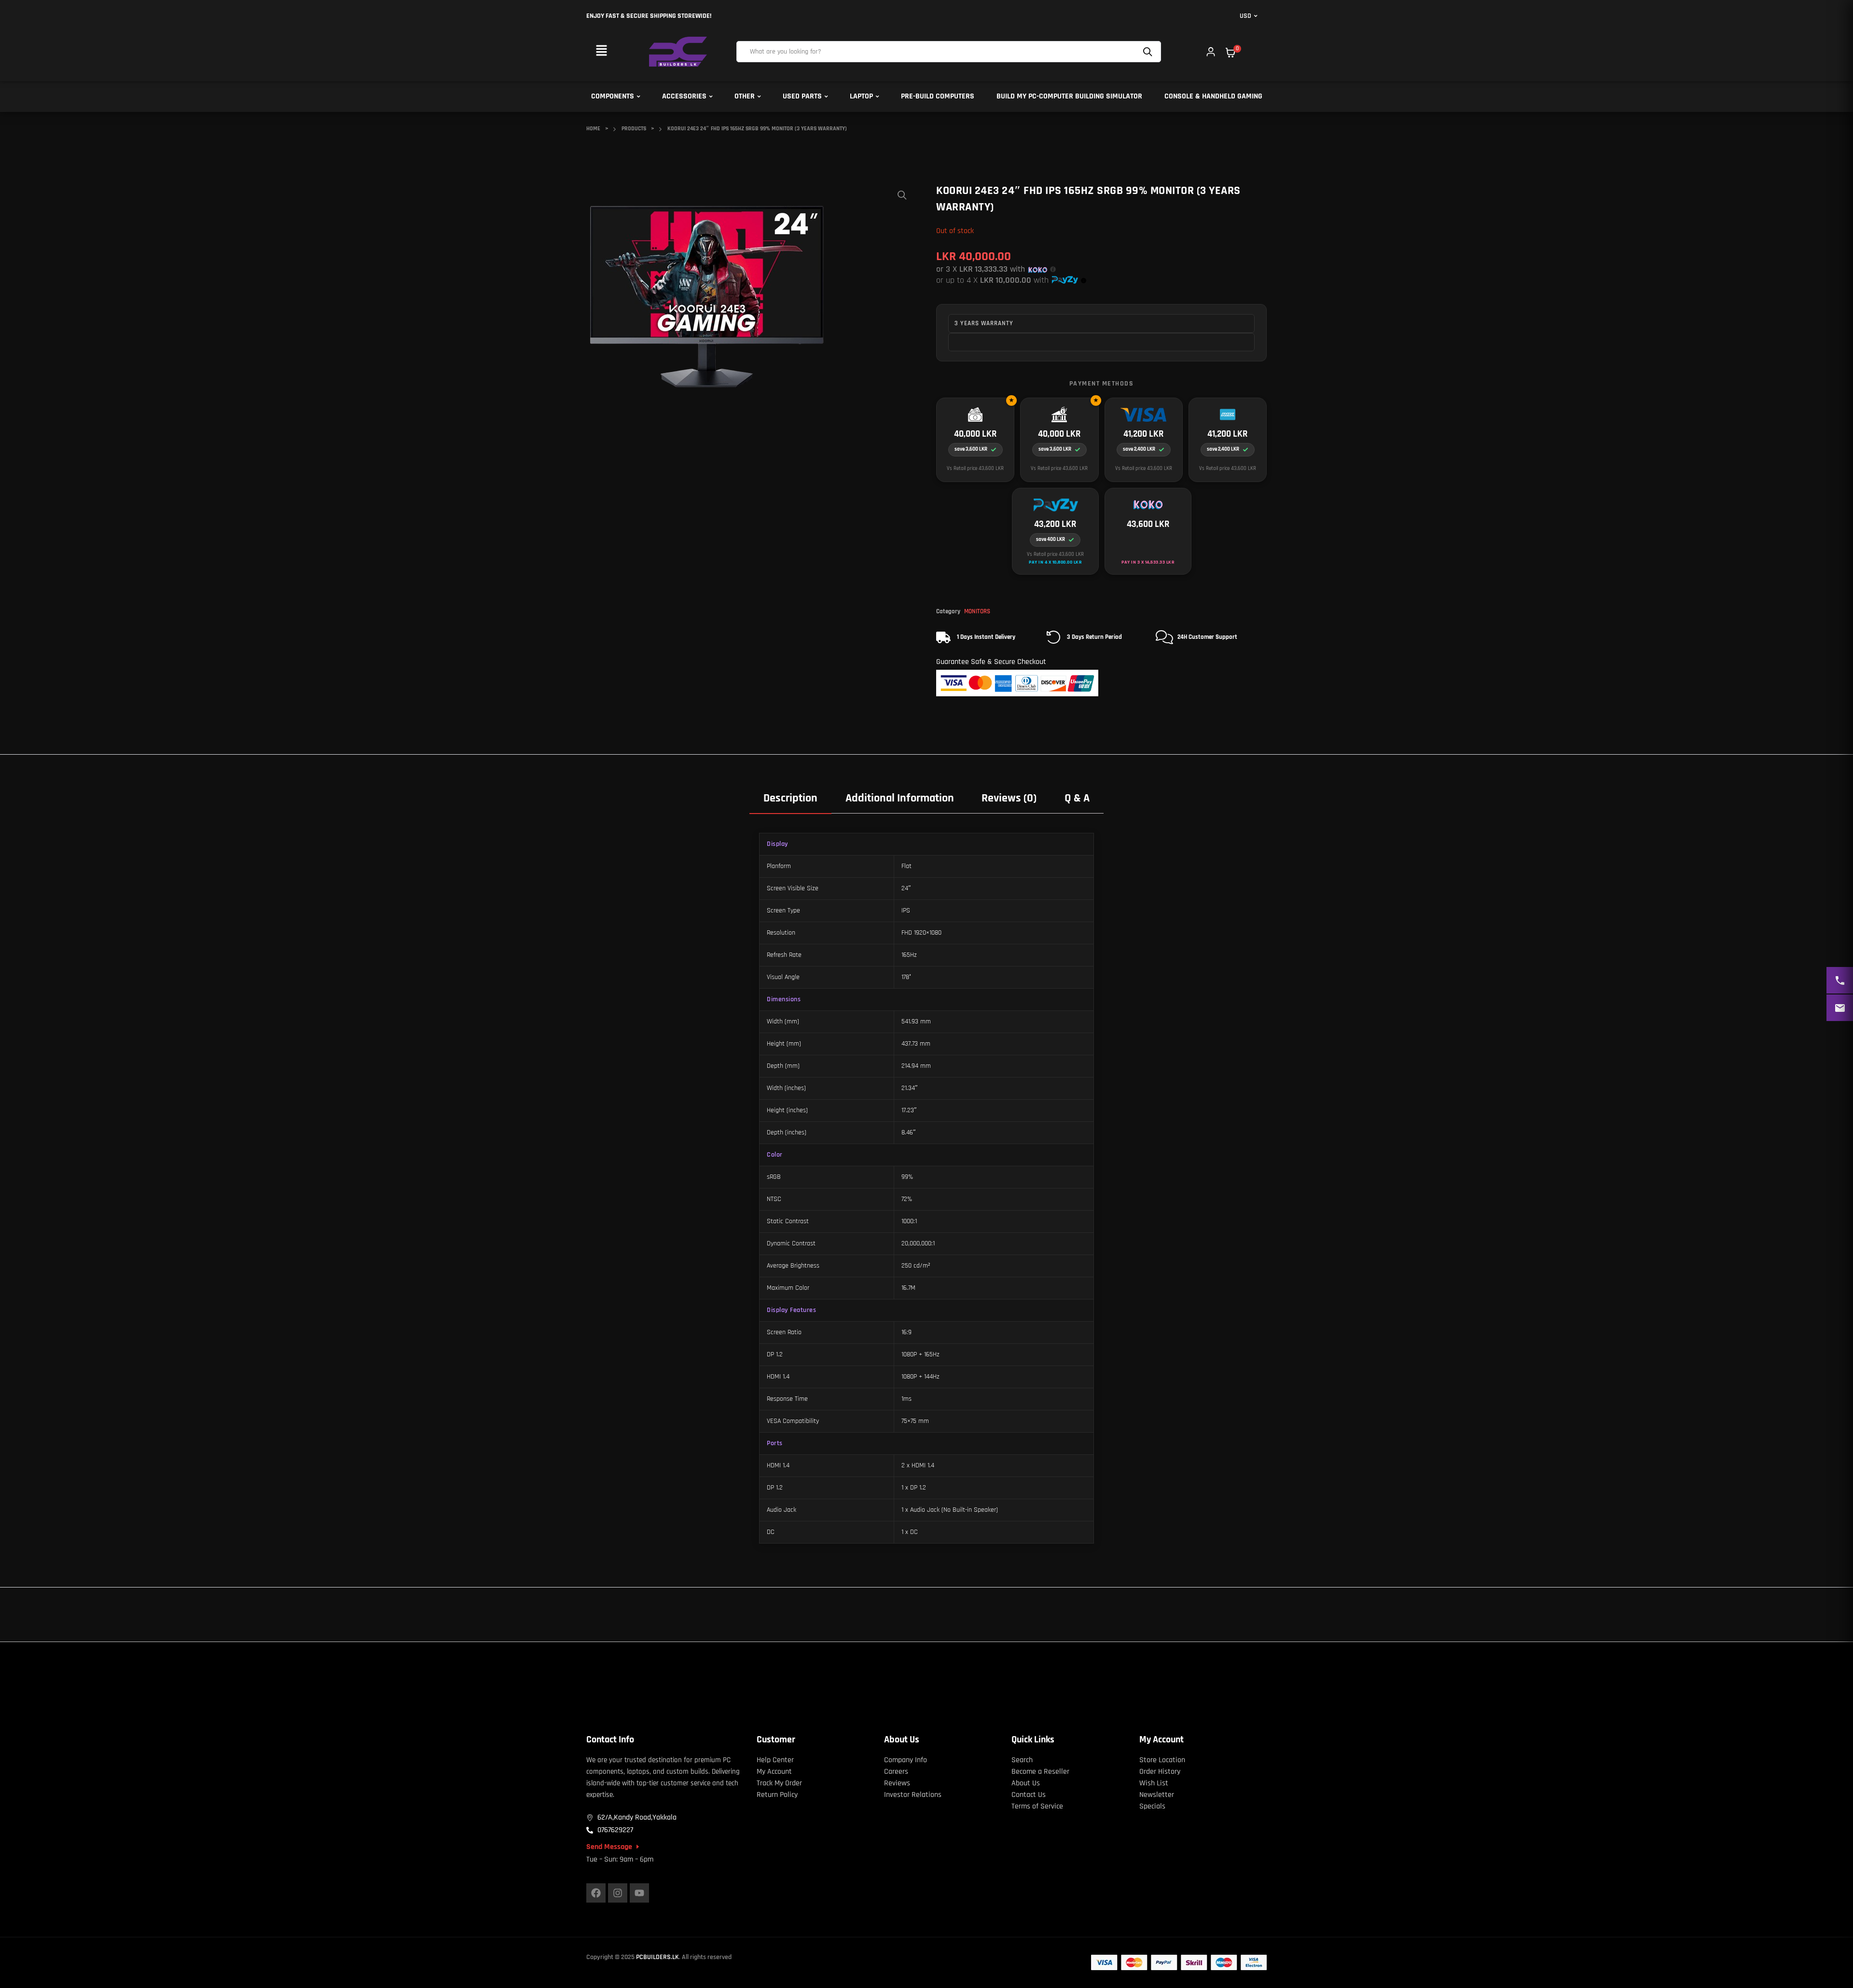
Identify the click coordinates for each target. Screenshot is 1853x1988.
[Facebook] (596, 1893)
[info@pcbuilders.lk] (1840, 1008)
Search (1149, 52)
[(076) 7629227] (1840, 980)
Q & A (1077, 798)
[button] (601, 51)
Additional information (900, 798)
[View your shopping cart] (1231, 53)
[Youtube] (639, 1893)
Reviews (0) (1009, 798)
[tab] (790, 798)
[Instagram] (618, 1893)
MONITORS (977, 611)
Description (790, 798)
